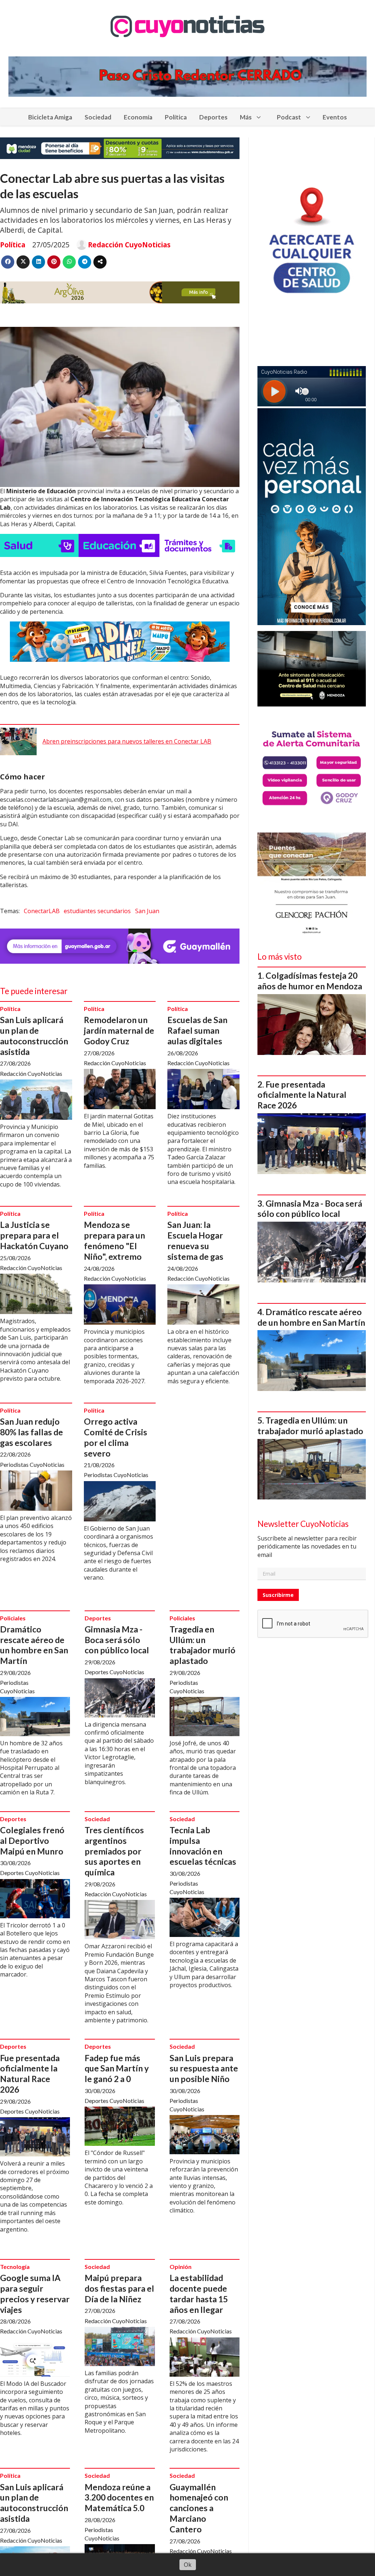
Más (246, 117)
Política (176, 117)
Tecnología (15, 2267)
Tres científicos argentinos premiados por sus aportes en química (114, 1851)
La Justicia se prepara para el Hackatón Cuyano (34, 1235)
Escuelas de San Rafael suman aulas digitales (197, 1030)
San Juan (147, 911)
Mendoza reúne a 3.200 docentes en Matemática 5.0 (119, 2498)
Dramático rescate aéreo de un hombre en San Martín (34, 1645)
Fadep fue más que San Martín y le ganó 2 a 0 (117, 2068)
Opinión (181, 2267)
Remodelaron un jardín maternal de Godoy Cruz (119, 1030)
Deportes (213, 117)
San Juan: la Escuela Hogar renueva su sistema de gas (195, 1240)
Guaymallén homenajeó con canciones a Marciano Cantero (199, 2508)
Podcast (289, 117)
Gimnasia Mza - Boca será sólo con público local (117, 1640)
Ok (188, 2565)
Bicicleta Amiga (50, 117)
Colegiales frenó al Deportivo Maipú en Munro (32, 1841)
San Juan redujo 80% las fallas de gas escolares (31, 1432)
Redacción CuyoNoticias (129, 245)
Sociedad (98, 117)
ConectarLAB (42, 911)
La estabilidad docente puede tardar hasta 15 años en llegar (199, 2293)
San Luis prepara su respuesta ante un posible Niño (204, 2068)
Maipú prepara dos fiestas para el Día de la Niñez (119, 2288)
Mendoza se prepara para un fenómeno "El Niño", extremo (114, 1240)
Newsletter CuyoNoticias (303, 1524)
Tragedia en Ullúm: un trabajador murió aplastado (203, 1645)
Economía (138, 117)
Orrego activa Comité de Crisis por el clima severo (116, 1437)
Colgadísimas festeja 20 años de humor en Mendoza (310, 981)
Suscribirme (278, 1595)
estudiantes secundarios (97, 911)
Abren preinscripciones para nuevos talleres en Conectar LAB (127, 741)
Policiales (13, 1618)
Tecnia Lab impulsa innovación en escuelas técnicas (203, 1846)
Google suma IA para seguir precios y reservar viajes (35, 2293)
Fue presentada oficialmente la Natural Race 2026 (30, 2074)
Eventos (335, 117)
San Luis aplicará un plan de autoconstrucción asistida (34, 1036)
